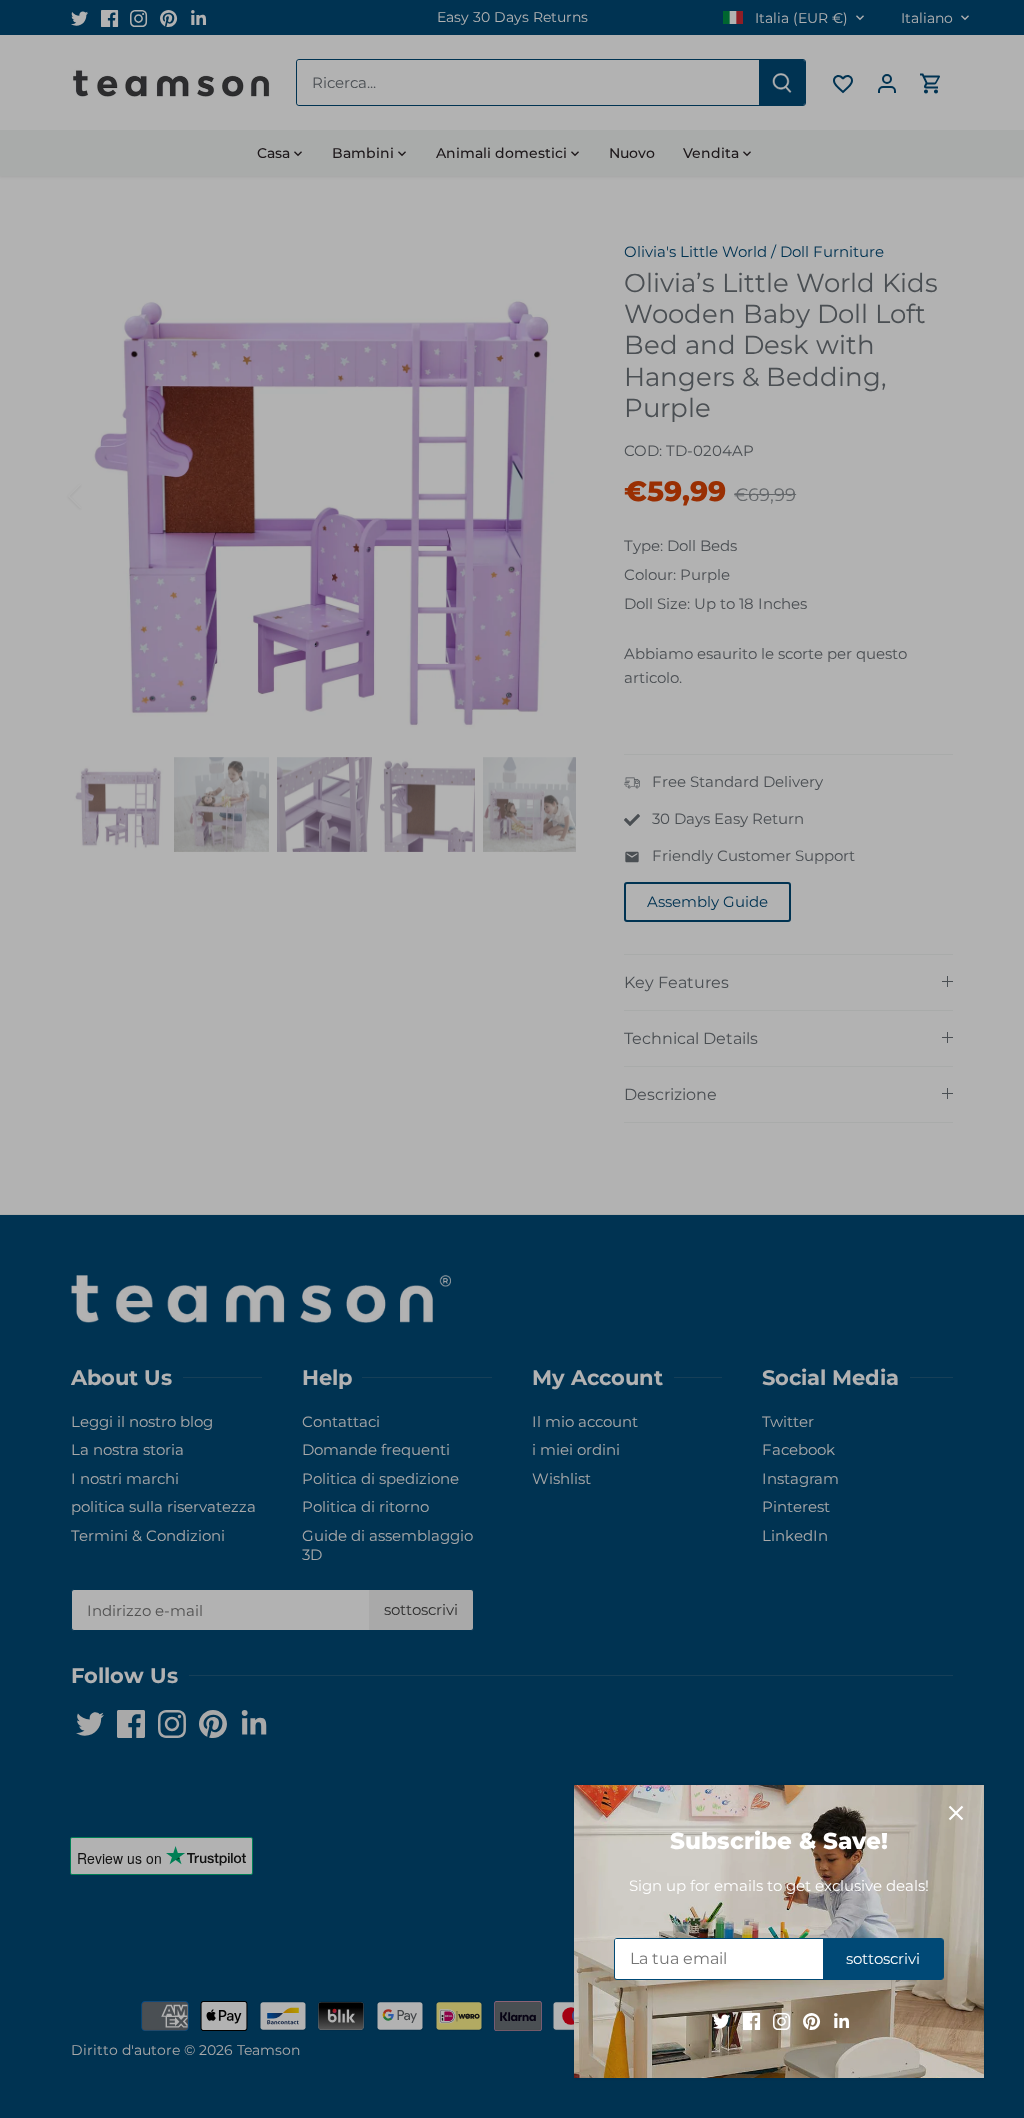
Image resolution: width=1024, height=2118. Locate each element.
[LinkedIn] (841, 2020)
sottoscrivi (883, 1958)
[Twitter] (721, 2020)
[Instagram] (781, 2020)
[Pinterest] (811, 2020)
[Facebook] (751, 2020)
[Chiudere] (956, 1813)
